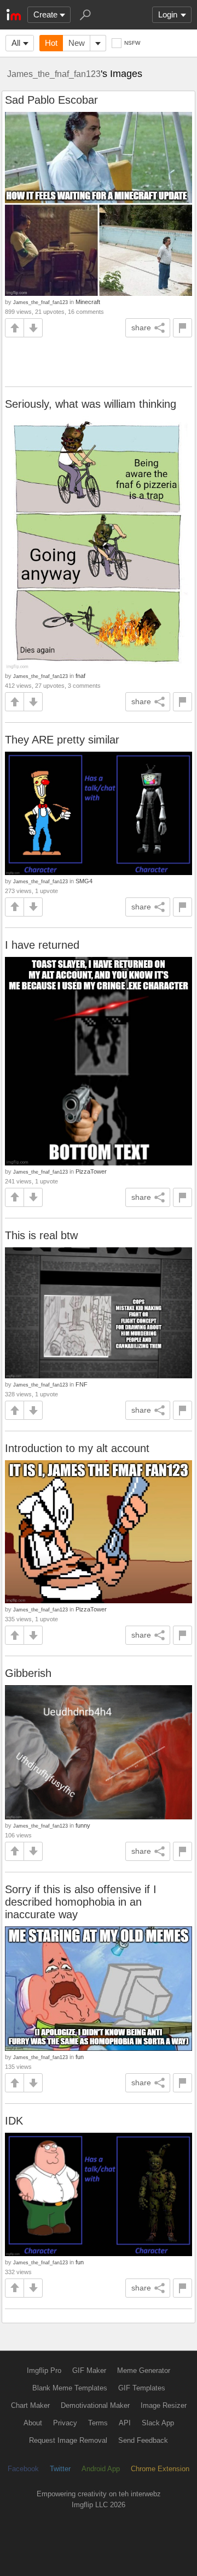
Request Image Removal (68, 2440)
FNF (82, 1384)
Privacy (65, 2423)
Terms (98, 2423)
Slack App (158, 2423)
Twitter (60, 2469)
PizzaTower (91, 1171)
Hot (51, 43)
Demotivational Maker (95, 2405)
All (16, 43)
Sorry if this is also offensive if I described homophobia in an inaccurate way (81, 1902)
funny (83, 1825)
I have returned (42, 945)
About (33, 2423)
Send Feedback (143, 2440)
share (141, 328)
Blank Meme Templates (70, 2388)
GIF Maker (89, 2370)
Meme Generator (144, 2370)
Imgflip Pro (44, 2370)
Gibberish (28, 1673)
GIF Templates (142, 2388)
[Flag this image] (182, 328)
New (77, 43)
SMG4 (84, 881)
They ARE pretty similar (62, 740)
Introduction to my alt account (77, 1448)
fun (80, 2057)
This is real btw (41, 1235)
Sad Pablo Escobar (51, 100)
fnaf (80, 676)
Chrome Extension (160, 2469)
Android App (101, 2469)
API (125, 2423)
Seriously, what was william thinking (91, 404)
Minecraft (88, 302)
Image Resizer (164, 2405)
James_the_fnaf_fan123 (54, 74)
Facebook (23, 2469)
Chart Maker (30, 2405)
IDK (14, 2121)
